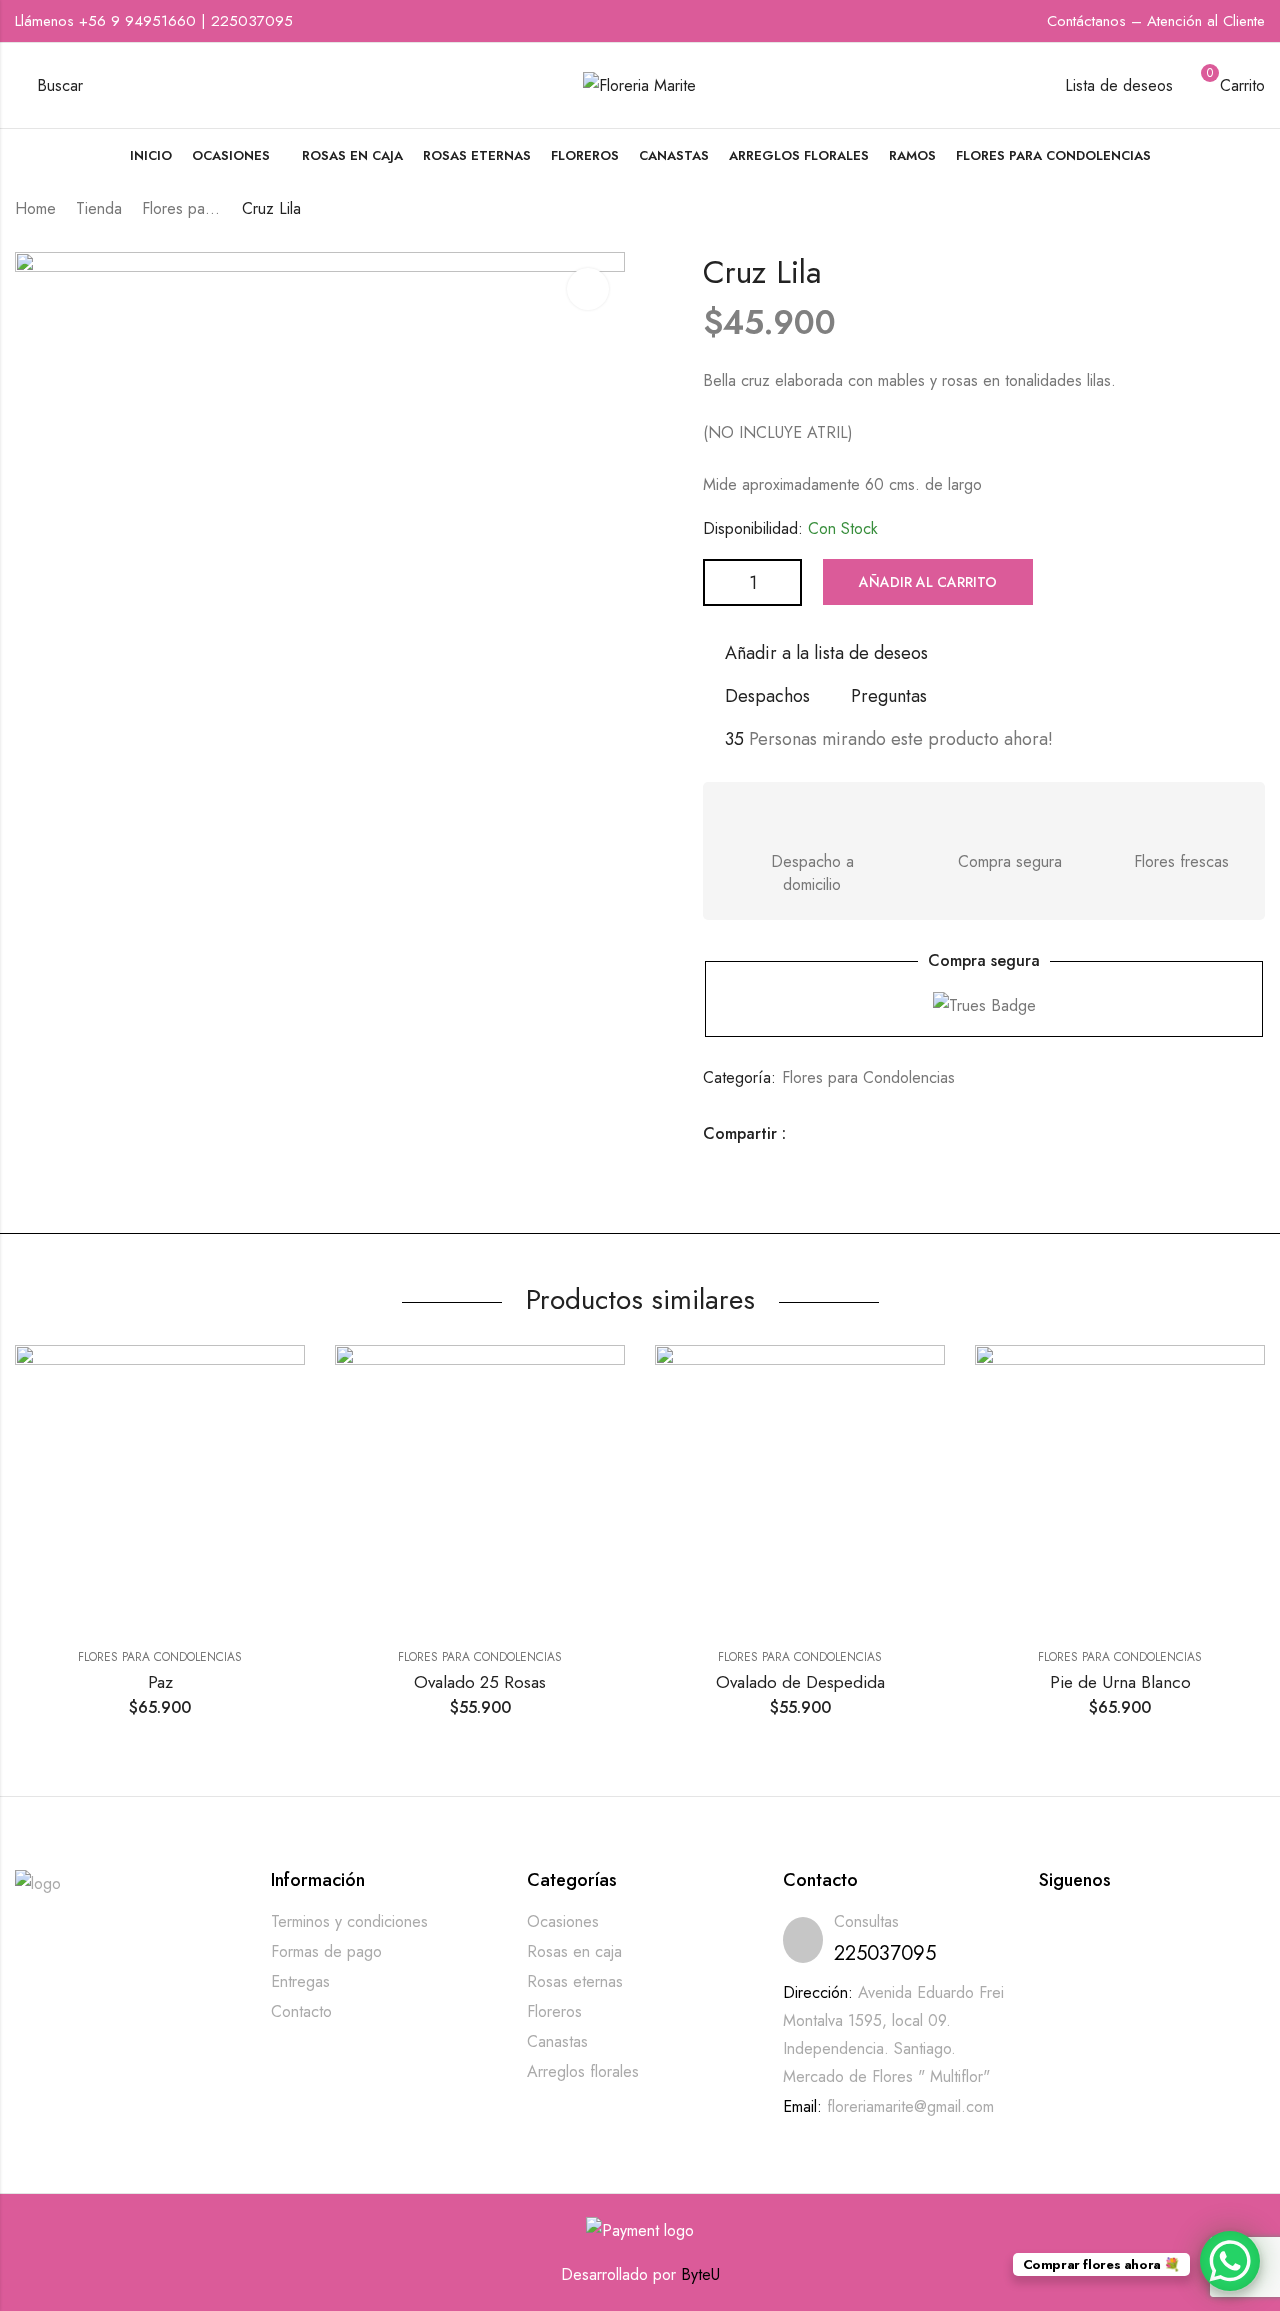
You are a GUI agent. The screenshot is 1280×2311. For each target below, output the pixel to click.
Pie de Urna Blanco (1120, 1682)
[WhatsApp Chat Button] (1230, 2261)
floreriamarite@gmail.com (910, 2106)
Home (35, 208)
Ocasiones (563, 1921)
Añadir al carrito (928, 582)
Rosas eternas (575, 1981)
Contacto (301, 2011)
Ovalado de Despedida (800, 1682)
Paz (160, 1682)
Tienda (99, 208)
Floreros (554, 2011)
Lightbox (588, 289)
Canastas (557, 2041)
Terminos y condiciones (349, 1921)
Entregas (300, 1981)
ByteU (700, 2274)
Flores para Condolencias (182, 208)
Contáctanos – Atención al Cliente (1156, 21)
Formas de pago (326, 1951)
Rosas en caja (574, 1951)
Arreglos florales (583, 2071)
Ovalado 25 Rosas (480, 1682)
